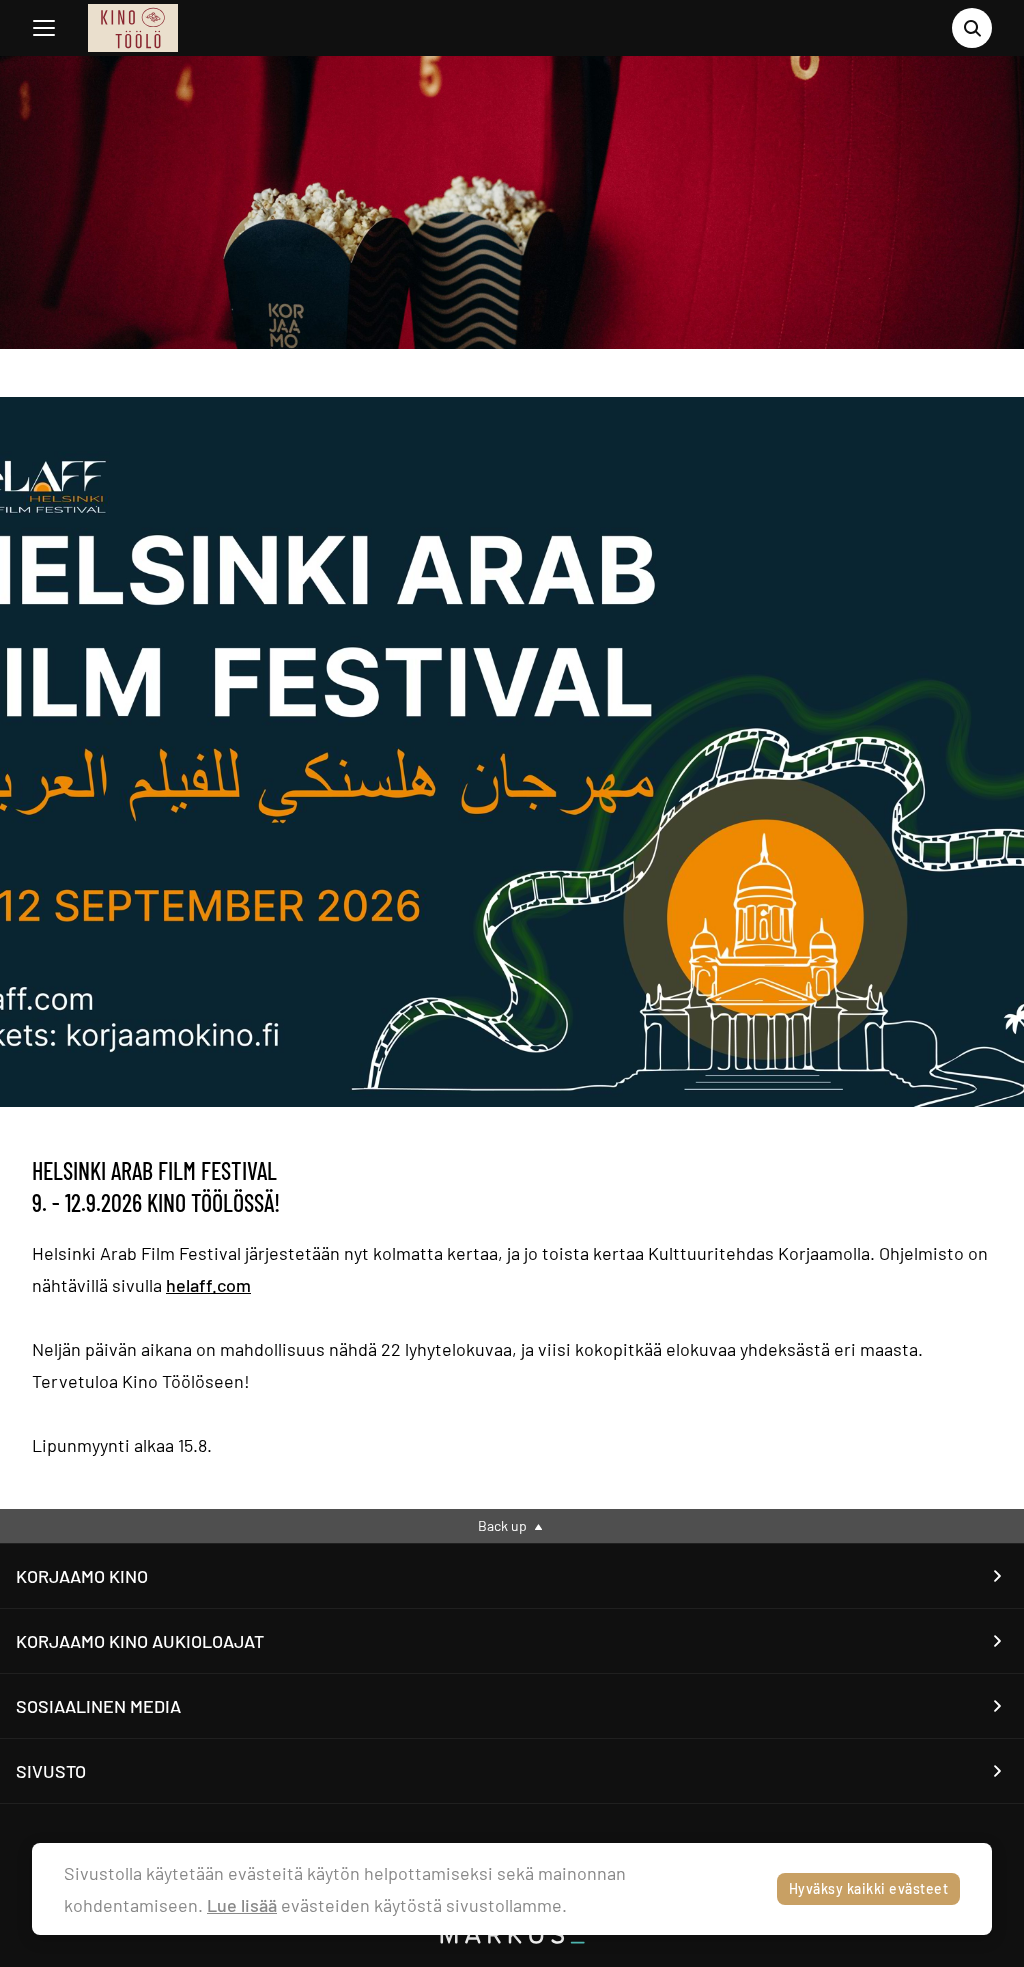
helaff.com (208, 1285)
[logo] (133, 28)
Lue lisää (242, 1905)
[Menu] (44, 28)
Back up (504, 1525)
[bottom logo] (512, 1938)
